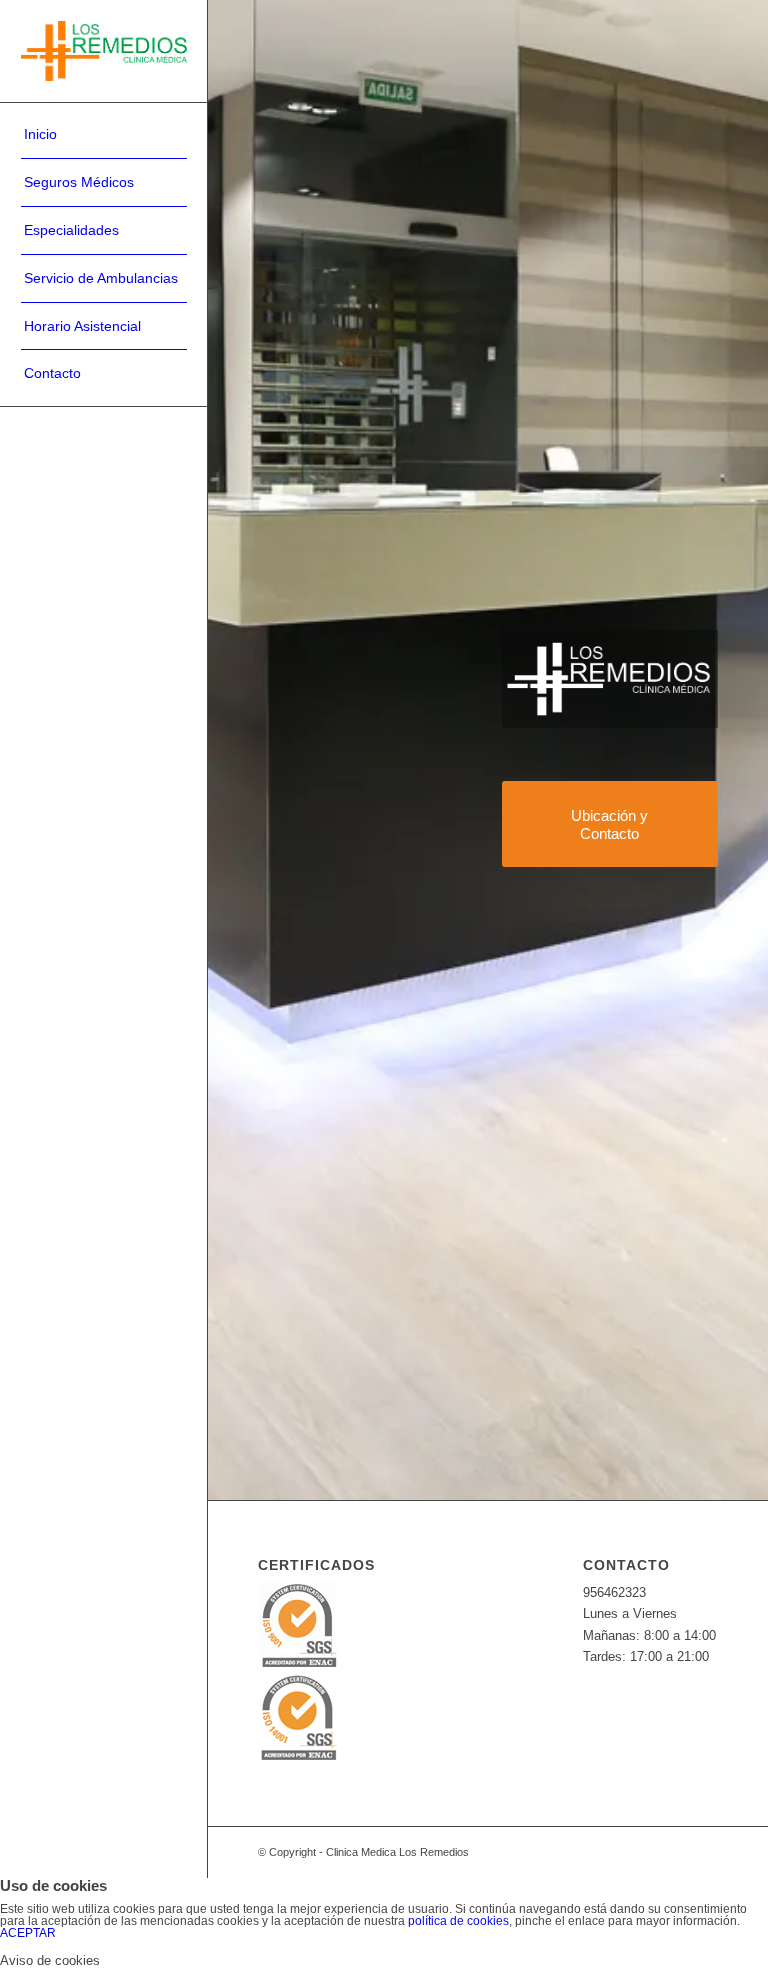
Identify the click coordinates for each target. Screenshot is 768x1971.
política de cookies (458, 1921)
